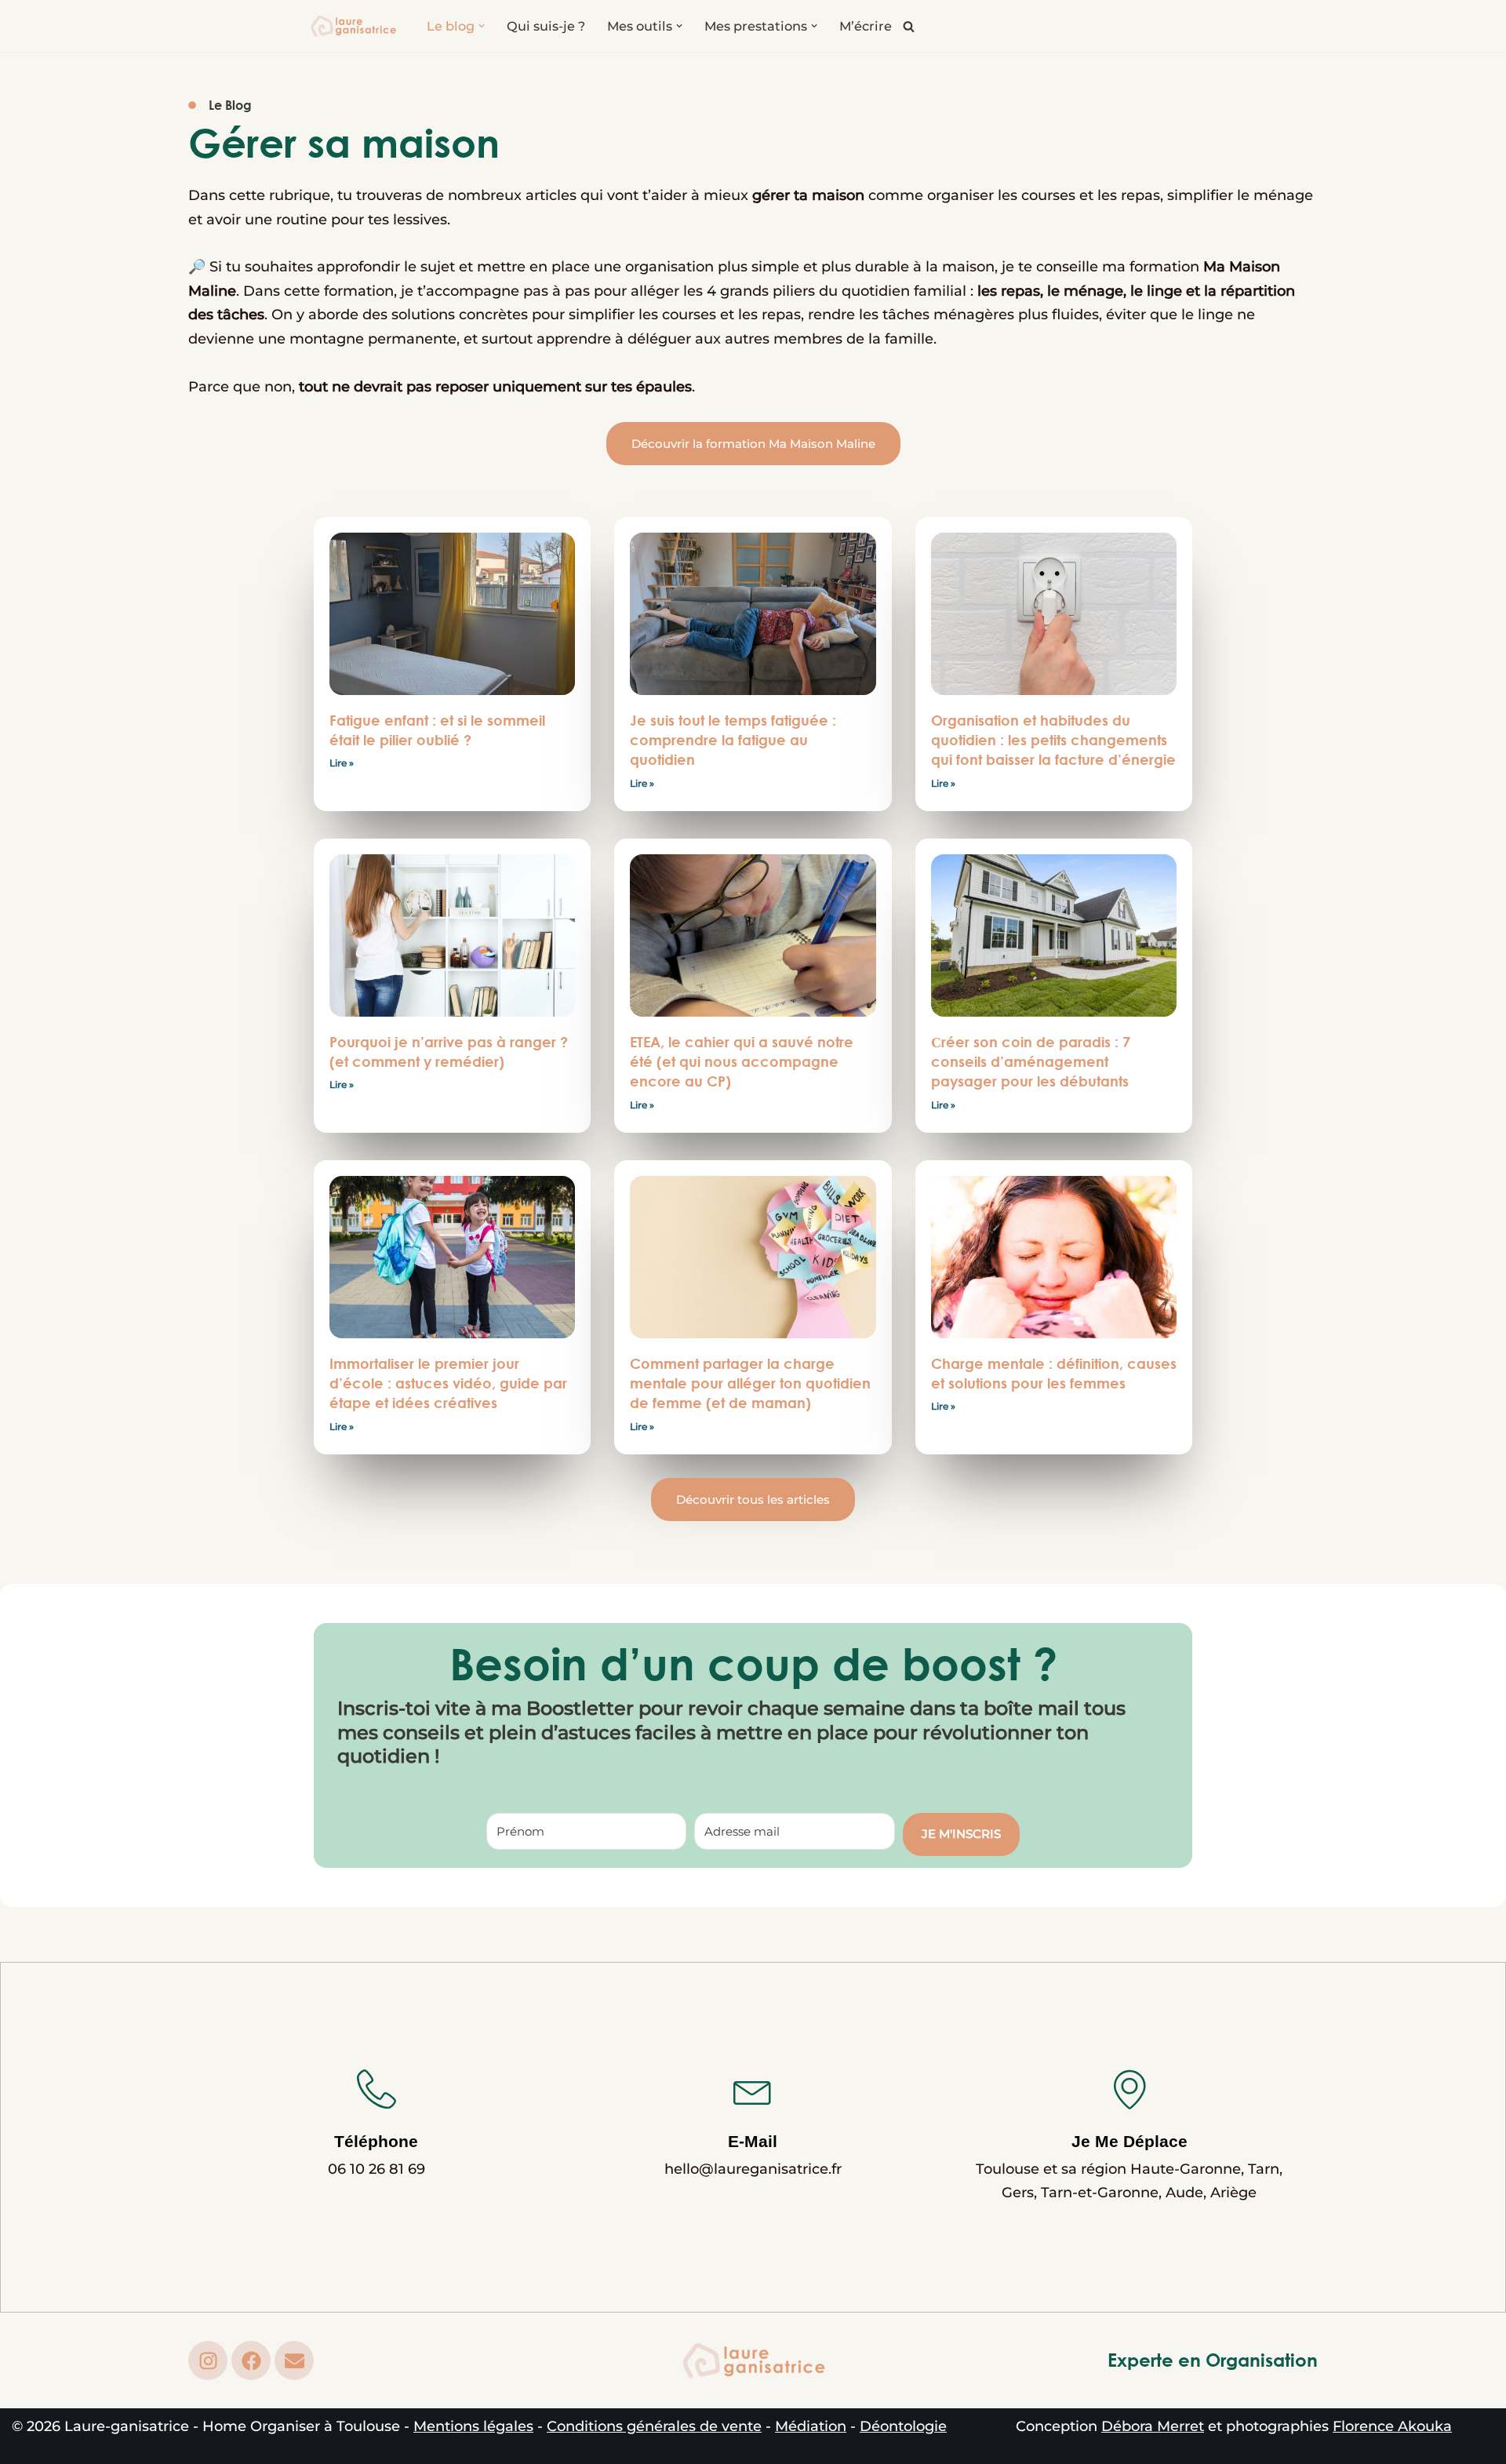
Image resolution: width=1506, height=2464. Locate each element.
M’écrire (866, 26)
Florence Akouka (1392, 2426)
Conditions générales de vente (654, 2426)
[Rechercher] (909, 26)
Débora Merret (1153, 2426)
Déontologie (903, 2426)
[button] (482, 26)
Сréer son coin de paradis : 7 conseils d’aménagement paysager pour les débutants (1031, 1061)
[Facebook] (251, 2360)
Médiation (811, 2426)
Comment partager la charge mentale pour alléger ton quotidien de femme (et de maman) (750, 1383)
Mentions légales (473, 2426)
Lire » (342, 763)
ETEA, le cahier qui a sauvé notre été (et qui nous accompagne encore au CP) (742, 1061)
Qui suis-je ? (546, 26)
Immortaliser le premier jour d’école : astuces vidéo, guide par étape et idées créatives (448, 1383)
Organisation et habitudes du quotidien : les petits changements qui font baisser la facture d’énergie (1053, 740)
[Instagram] (208, 2360)
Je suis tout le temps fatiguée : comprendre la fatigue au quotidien (733, 740)
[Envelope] (294, 2360)
